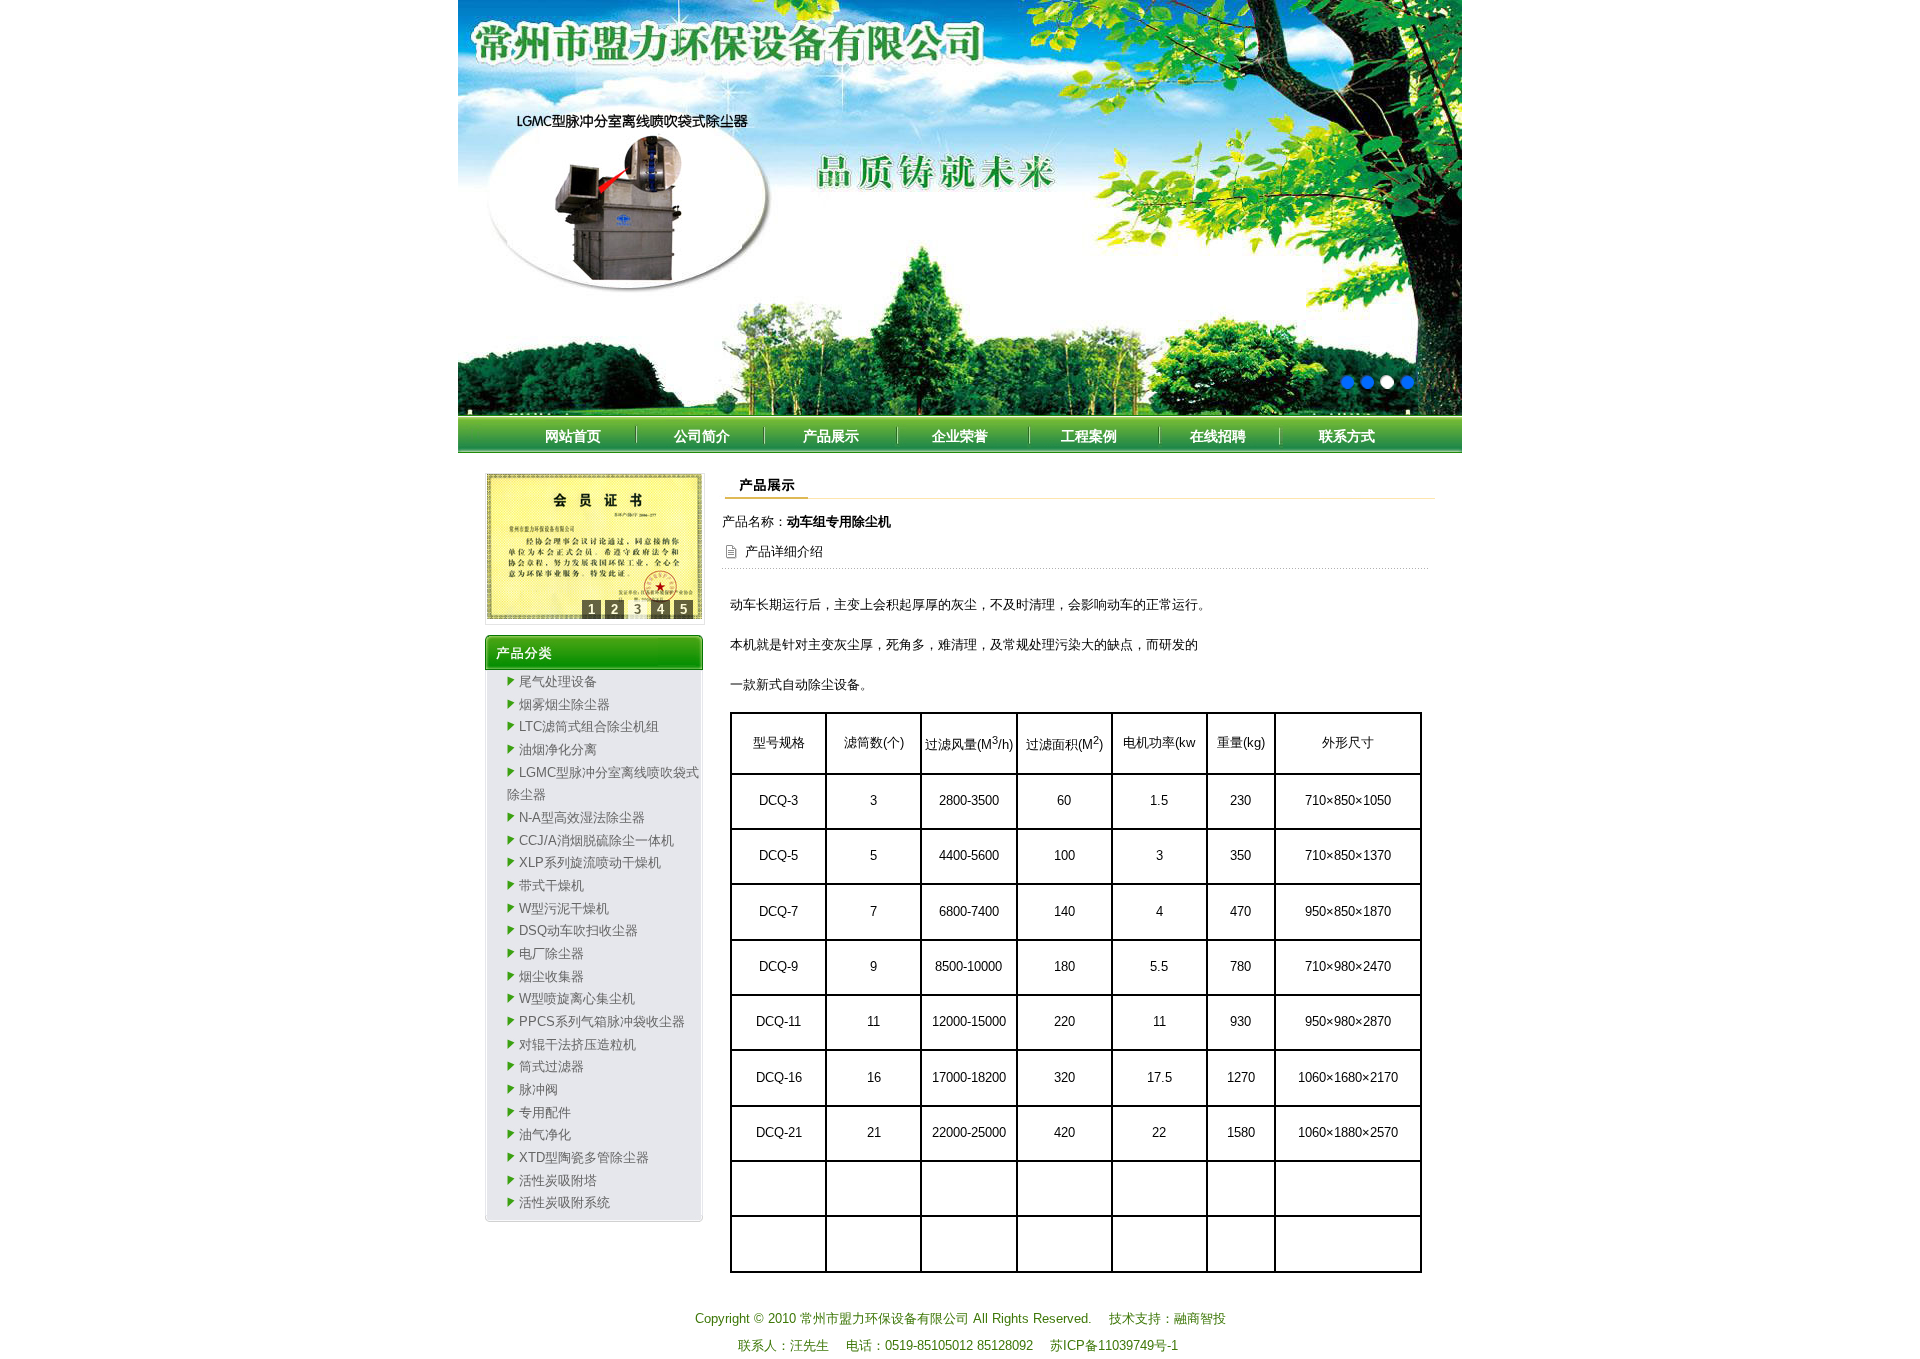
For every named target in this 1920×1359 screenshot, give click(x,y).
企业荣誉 (960, 436)
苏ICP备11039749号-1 (1114, 1345)
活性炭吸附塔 (558, 1180)
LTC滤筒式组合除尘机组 (589, 726)
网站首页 (573, 436)
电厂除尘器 (551, 953)
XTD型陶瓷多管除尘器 (584, 1157)
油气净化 (545, 1134)
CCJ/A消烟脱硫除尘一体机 (596, 840)
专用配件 (545, 1112)
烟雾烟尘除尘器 (564, 704)
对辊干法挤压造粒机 (577, 1044)
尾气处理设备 (558, 681)
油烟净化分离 (558, 749)
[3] (594, 549)
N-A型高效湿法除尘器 (582, 817)
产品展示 (831, 436)
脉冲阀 (538, 1089)
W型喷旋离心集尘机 (577, 998)
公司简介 (702, 436)
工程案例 (1089, 436)
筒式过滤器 (551, 1066)
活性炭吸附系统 (564, 1202)
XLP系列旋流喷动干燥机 (590, 862)
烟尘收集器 (551, 976)
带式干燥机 (551, 885)
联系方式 (1347, 436)
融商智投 (1200, 1318)
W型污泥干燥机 (564, 908)
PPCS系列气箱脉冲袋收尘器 (602, 1021)
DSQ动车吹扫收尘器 (578, 930)
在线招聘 (1218, 436)
